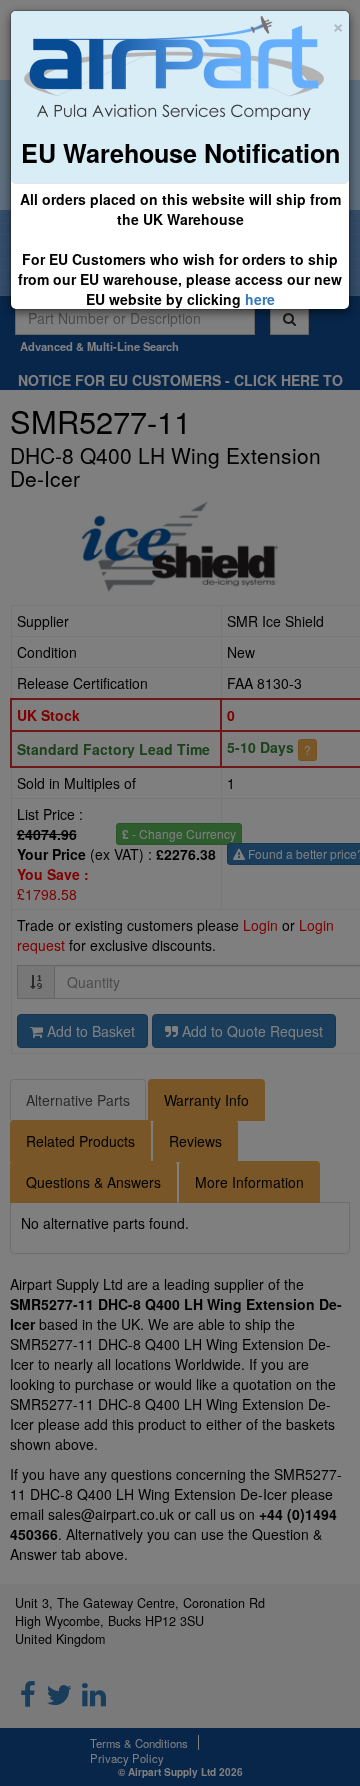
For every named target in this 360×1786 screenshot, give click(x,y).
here (260, 299)
